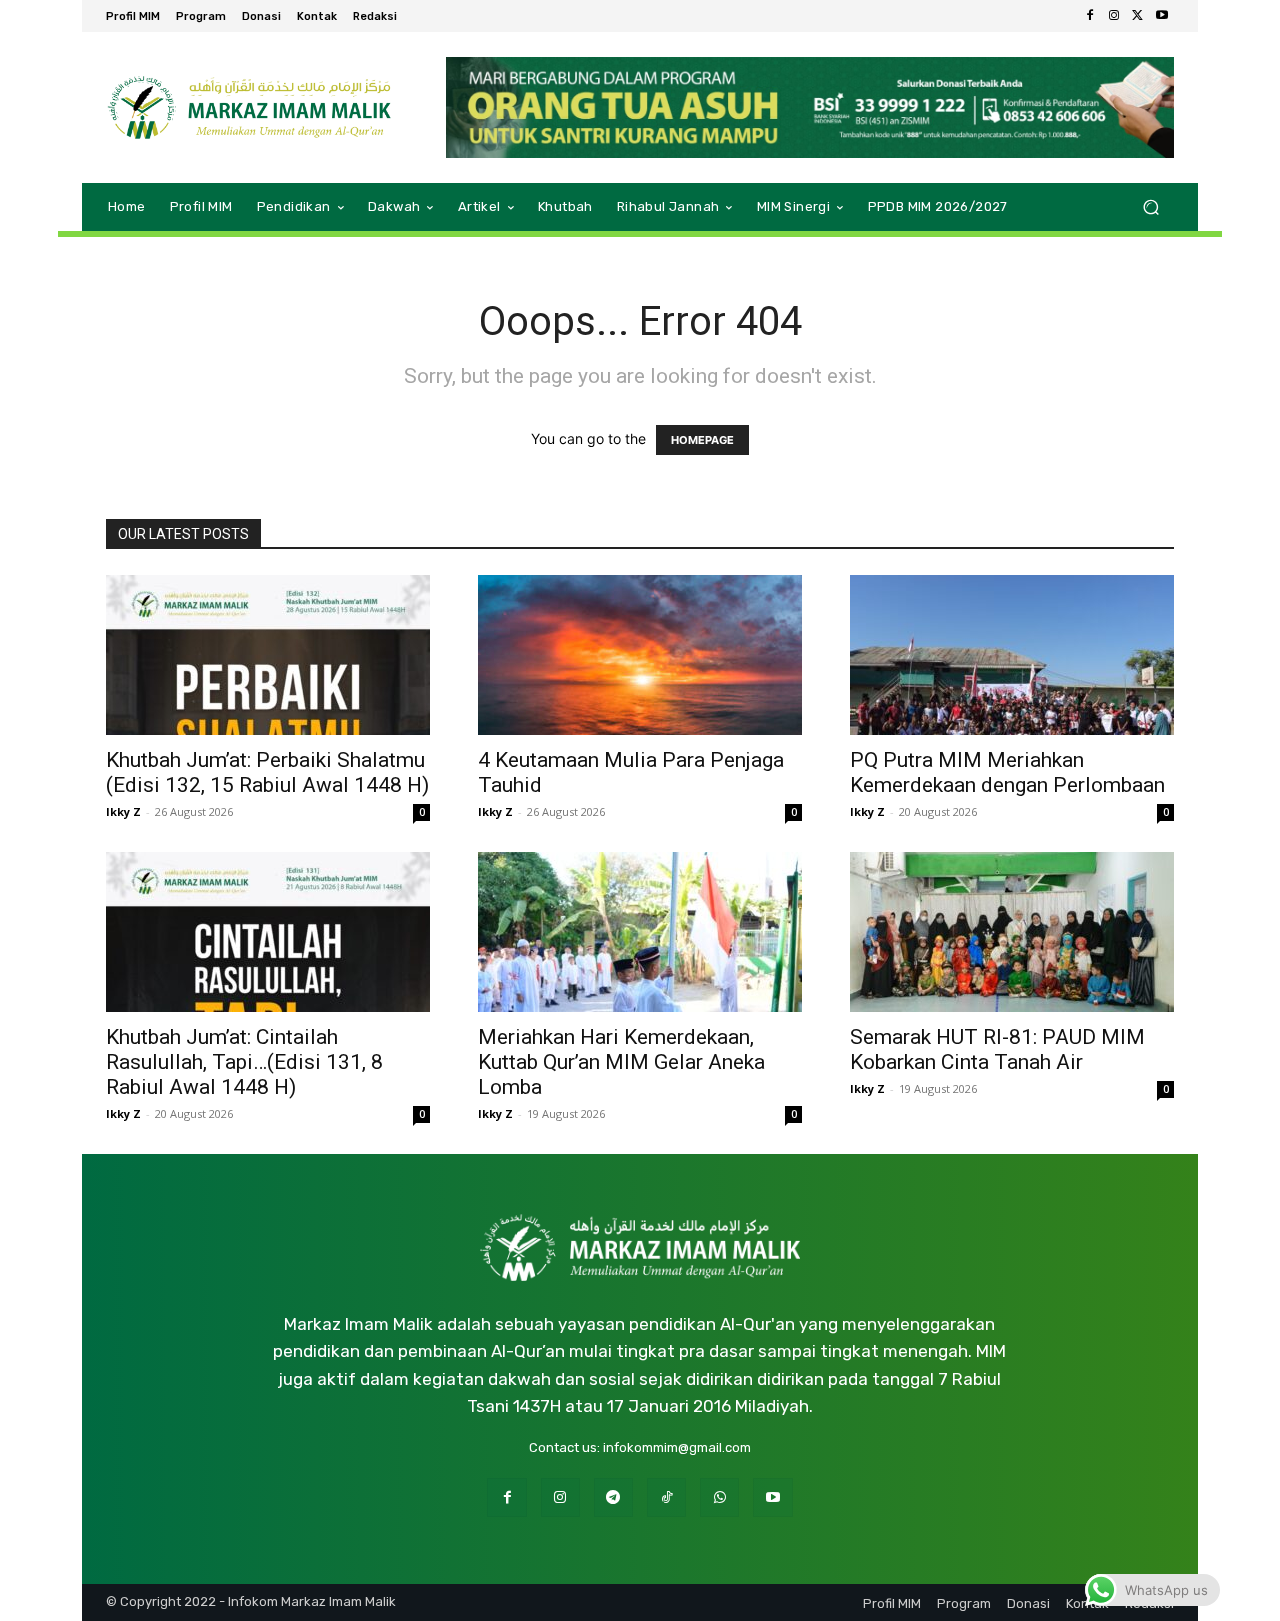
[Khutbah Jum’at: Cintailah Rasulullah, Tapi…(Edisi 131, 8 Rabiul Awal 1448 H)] (268, 932)
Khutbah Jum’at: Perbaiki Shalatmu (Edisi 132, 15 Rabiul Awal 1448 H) (267, 772)
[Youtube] (1162, 16)
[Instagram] (1114, 16)
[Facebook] (1090, 16)
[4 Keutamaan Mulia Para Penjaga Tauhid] (640, 655)
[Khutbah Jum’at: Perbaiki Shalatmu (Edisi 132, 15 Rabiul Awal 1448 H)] (268, 655)
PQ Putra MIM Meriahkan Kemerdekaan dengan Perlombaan (1007, 772)
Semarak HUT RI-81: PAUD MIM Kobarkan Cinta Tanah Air (997, 1049)
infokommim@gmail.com (677, 1447)
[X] (1138, 16)
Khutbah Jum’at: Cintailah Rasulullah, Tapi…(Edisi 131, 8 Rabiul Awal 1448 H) (244, 1062)
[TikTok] (666, 1497)
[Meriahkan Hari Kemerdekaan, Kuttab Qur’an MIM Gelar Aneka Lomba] (640, 932)
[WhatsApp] (719, 1497)
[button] (1150, 206)
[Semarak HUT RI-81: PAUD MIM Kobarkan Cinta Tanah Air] (1012, 932)
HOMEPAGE (702, 440)
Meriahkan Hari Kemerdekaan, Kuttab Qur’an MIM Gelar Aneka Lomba (621, 1062)
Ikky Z (123, 811)
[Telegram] (613, 1497)
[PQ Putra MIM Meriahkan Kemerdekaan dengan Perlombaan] (1012, 655)
